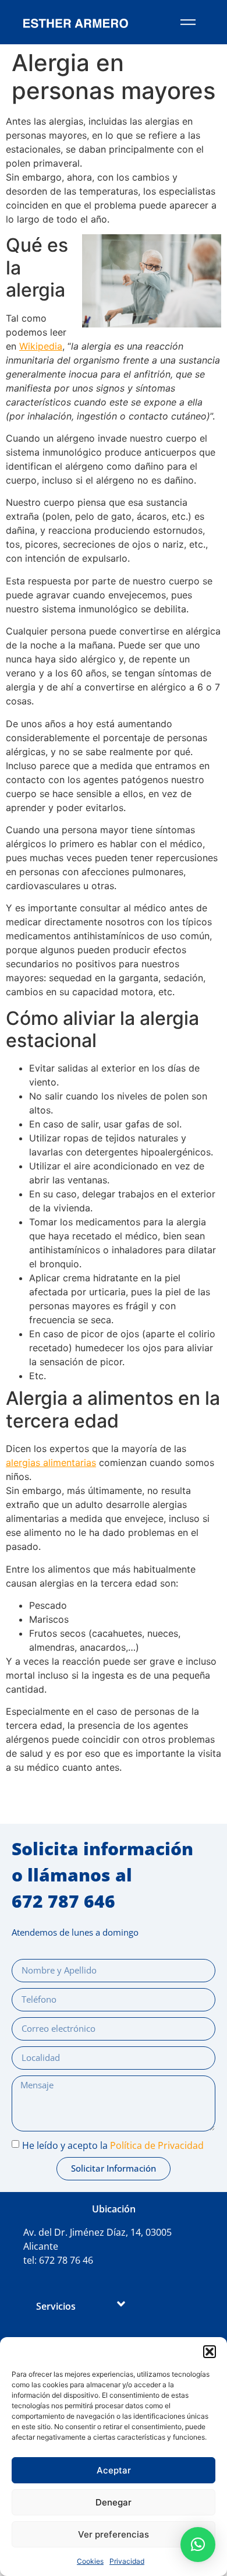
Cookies (90, 2561)
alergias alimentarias (51, 1463)
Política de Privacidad (157, 2145)
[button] (210, 2352)
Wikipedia (41, 346)
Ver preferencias (114, 2534)
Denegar (114, 2502)
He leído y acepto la (113, 2145)
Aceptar (114, 2470)
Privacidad (127, 2561)
